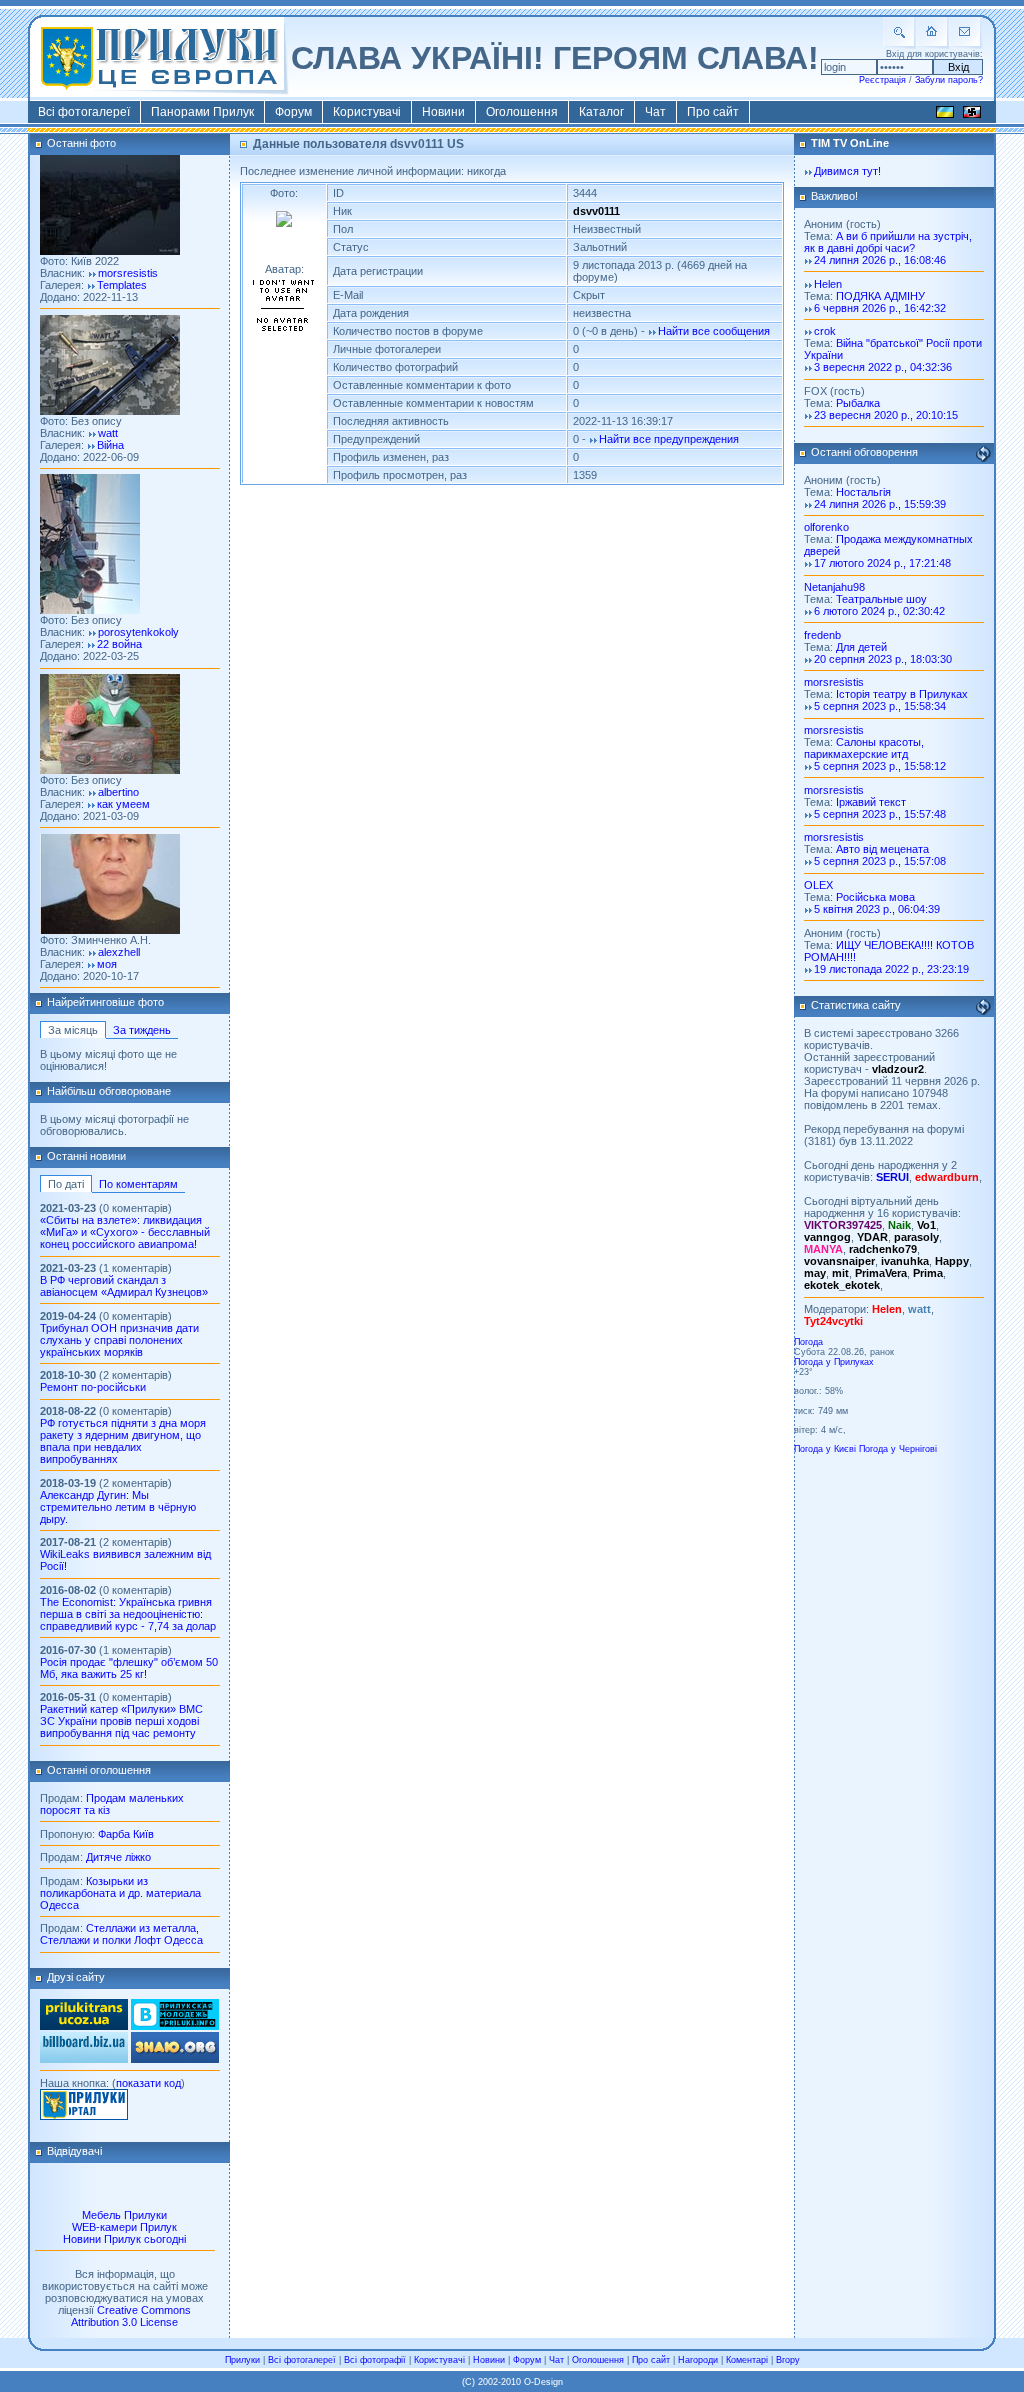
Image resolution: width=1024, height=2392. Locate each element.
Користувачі (367, 112)
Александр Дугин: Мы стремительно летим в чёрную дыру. (118, 1507)
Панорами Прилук (202, 112)
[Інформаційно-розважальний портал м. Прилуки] (84, 2116)
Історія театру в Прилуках (902, 694)
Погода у (834, 1362)
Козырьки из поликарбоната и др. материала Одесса (120, 1893)
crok (825, 331)
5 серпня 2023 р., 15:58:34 (880, 706)
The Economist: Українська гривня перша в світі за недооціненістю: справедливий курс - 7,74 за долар (128, 1614)
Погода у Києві (825, 1449)
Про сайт (713, 112)
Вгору (788, 2360)
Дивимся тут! (847, 171)
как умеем (123, 804)
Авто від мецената (882, 849)
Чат (655, 112)
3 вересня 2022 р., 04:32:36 (883, 367)
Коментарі (747, 2360)
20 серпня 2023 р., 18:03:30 (883, 659)
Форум (293, 112)
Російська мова (875, 897)
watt (108, 433)
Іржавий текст (871, 802)
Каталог (601, 112)
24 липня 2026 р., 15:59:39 (880, 504)
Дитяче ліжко (118, 1857)
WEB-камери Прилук (124, 2227)
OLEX (818, 885)
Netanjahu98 (834, 587)
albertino (118, 792)
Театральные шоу (881, 599)
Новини (443, 112)
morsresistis (128, 273)
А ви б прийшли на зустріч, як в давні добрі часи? (888, 242)
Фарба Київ (126, 1834)
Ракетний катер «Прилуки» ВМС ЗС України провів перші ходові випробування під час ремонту (121, 1721)
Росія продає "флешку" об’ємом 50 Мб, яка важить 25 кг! (129, 1668)
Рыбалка (858, 403)
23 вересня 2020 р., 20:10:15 (886, 415)
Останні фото (81, 143)
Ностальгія (863, 492)
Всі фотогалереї (84, 112)
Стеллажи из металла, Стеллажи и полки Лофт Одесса (121, 1934)
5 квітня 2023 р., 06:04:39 (877, 909)
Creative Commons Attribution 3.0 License (131, 2316)
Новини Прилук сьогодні (124, 2239)
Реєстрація (882, 80)
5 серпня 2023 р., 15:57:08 (880, 861)
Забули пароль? (949, 80)
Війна (110, 445)
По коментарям (138, 1184)
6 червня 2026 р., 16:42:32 (880, 308)
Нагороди (698, 2360)
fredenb (822, 635)
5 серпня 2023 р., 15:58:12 (880, 766)
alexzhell (119, 952)
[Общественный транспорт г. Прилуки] (84, 2026)
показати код (148, 2083)
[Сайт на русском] (972, 115)
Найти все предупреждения (669, 439)
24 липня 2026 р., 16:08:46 (880, 260)
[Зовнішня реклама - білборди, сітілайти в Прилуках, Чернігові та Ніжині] (84, 2059)
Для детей (861, 647)
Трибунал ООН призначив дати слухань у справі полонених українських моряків (119, 1340)
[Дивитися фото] (110, 251)
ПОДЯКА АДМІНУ (880, 296)
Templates (122, 285)
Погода (808, 1342)
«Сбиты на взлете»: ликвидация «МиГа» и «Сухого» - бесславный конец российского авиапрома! (125, 1232)
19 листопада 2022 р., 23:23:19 (891, 969)
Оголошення (522, 112)
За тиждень (142, 1030)
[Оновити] (983, 454)
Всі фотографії (375, 2360)
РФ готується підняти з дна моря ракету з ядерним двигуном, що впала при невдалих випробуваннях (123, 1441)
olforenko (826, 527)
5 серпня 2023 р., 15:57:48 (880, 814)
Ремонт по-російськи (93, 1387)
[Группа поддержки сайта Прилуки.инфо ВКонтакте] (175, 2026)
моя (107, 964)
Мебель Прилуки (124, 2215)
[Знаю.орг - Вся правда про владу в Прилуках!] (175, 2059)
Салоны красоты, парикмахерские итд (864, 748)
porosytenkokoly (138, 632)
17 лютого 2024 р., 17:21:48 (882, 563)
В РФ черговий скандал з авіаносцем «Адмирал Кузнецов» (124, 1286)
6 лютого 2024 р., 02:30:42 (879, 611)
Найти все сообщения (714, 331)
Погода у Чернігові (898, 1449)
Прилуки (242, 2360)
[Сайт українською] (945, 115)
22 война (119, 644)
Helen (828, 284)
